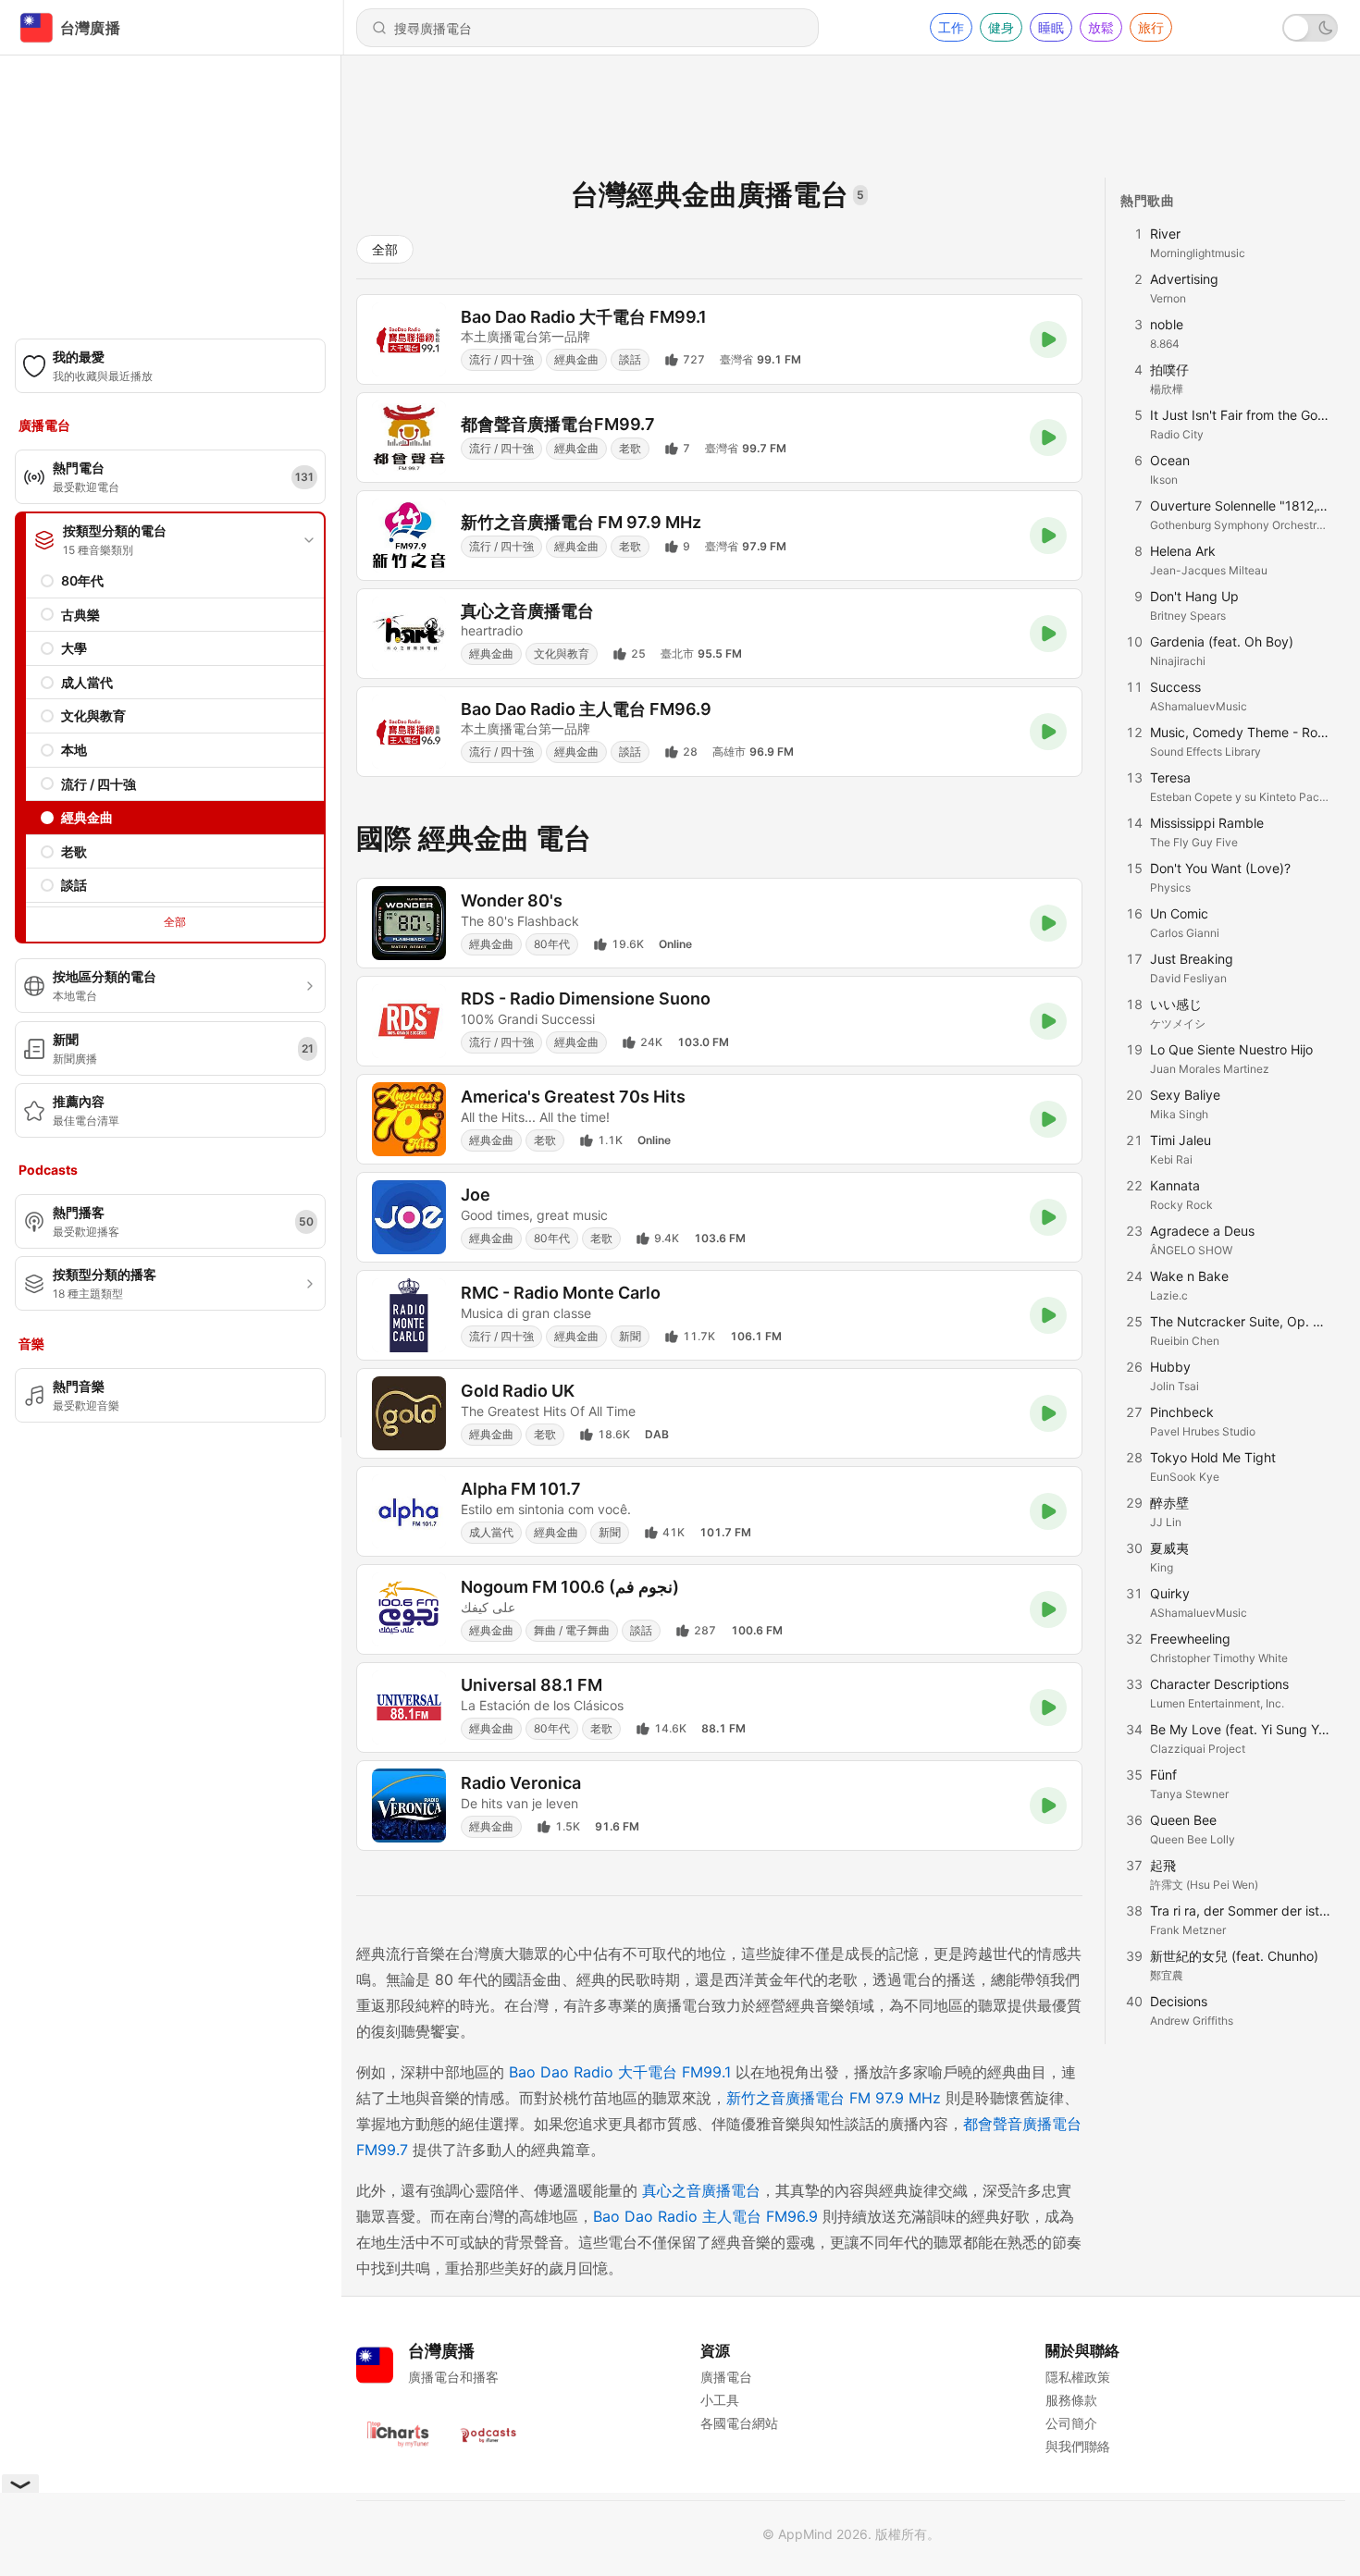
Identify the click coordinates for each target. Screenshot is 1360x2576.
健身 (1001, 27)
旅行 (1151, 27)
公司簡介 (1071, 2423)
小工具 (720, 2400)
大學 (74, 648)
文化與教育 (93, 715)
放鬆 (1101, 27)
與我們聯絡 (1078, 2446)
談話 (74, 885)
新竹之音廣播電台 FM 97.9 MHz (834, 2098)
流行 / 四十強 (99, 784)
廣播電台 (726, 2377)
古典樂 (80, 615)
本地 (74, 750)
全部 (175, 922)
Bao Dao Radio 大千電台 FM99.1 (620, 2072)
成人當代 (87, 682)
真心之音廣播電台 (701, 2190)
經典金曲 (87, 817)
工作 (951, 27)
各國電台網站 (739, 2423)
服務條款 (1071, 2400)
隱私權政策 (1078, 2377)
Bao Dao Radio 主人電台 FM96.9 (705, 2216)
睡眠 (1051, 27)
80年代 (82, 580)
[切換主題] (1310, 28)
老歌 (74, 851)
